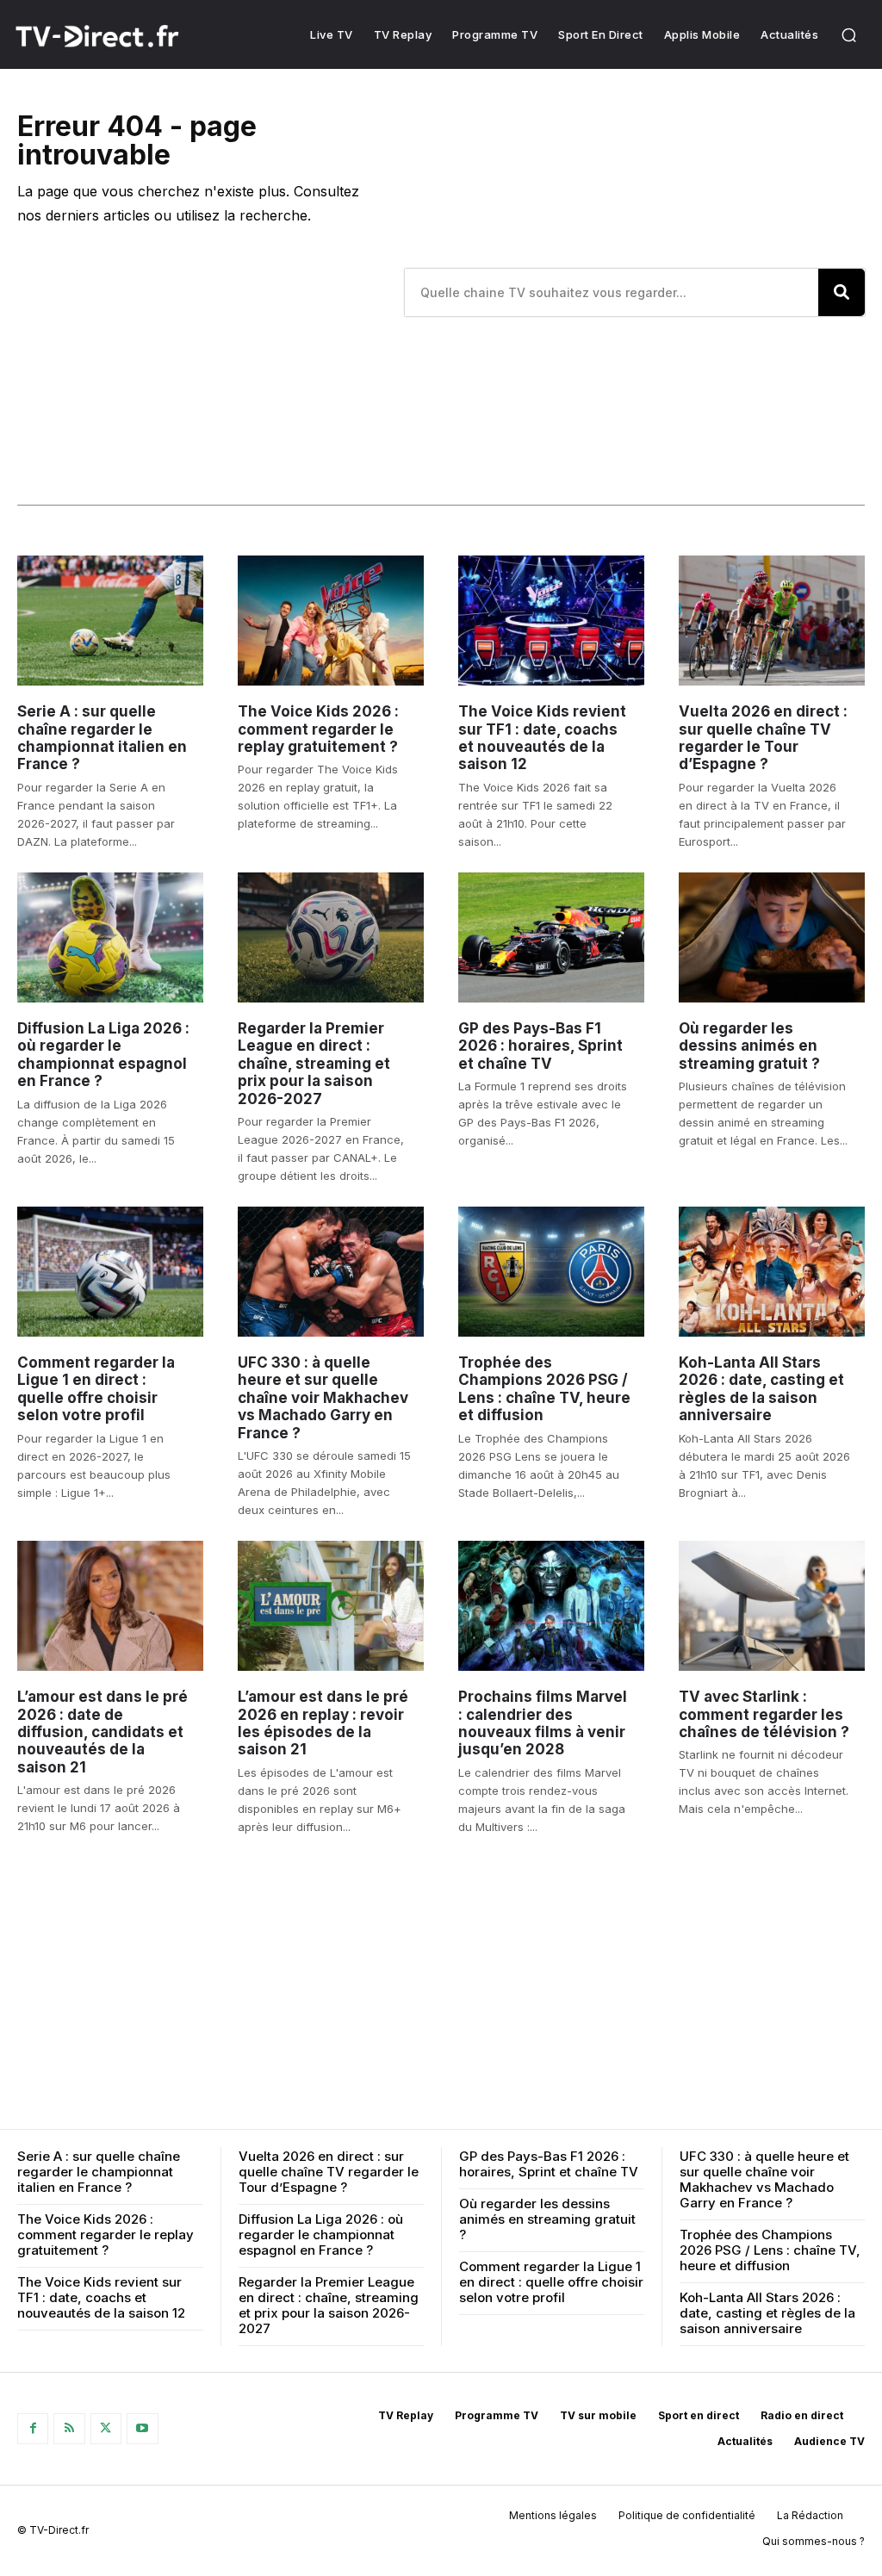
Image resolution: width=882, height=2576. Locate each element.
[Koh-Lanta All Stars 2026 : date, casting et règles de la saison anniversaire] (772, 1272)
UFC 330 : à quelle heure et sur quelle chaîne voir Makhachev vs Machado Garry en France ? (323, 1398)
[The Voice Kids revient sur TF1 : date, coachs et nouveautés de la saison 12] (551, 621)
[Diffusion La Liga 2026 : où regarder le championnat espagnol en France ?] (110, 937)
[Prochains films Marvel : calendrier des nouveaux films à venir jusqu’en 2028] (551, 1606)
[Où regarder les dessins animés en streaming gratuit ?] (772, 937)
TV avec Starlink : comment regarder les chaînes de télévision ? (764, 1714)
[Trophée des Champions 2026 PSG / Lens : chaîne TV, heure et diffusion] (551, 1272)
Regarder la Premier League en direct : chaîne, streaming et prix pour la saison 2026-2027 (314, 1064)
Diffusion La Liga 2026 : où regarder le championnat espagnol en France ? (103, 1055)
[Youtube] (142, 2429)
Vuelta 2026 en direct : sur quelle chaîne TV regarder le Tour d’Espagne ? (763, 738)
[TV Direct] (118, 36)
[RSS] (69, 2429)
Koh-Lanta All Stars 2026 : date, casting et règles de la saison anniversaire (761, 1389)
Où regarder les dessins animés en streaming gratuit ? (749, 1046)
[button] (848, 34)
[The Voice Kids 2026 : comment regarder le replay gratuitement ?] (331, 621)
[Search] (842, 292)
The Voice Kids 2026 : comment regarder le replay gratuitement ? (318, 729)
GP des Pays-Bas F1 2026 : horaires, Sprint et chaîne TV (540, 1046)
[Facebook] (33, 2429)
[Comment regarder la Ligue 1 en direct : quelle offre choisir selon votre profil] (110, 1272)
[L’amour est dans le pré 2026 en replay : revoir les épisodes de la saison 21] (331, 1606)
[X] (106, 2429)
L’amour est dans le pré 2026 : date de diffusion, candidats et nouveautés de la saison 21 (102, 1732)
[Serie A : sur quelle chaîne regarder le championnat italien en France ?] (110, 621)
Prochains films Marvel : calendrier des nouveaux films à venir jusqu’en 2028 (543, 1723)
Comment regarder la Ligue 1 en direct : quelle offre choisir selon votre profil (96, 1389)
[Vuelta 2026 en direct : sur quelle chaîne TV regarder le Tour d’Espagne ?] (772, 621)
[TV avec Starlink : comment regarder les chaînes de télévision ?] (772, 1606)
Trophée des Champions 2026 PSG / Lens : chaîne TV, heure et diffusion (544, 1389)
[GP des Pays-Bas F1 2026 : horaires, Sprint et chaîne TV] (551, 937)
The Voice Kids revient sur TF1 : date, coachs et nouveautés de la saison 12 (542, 738)
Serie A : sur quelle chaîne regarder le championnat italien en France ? (102, 738)
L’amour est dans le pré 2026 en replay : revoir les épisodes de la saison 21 (323, 1723)
